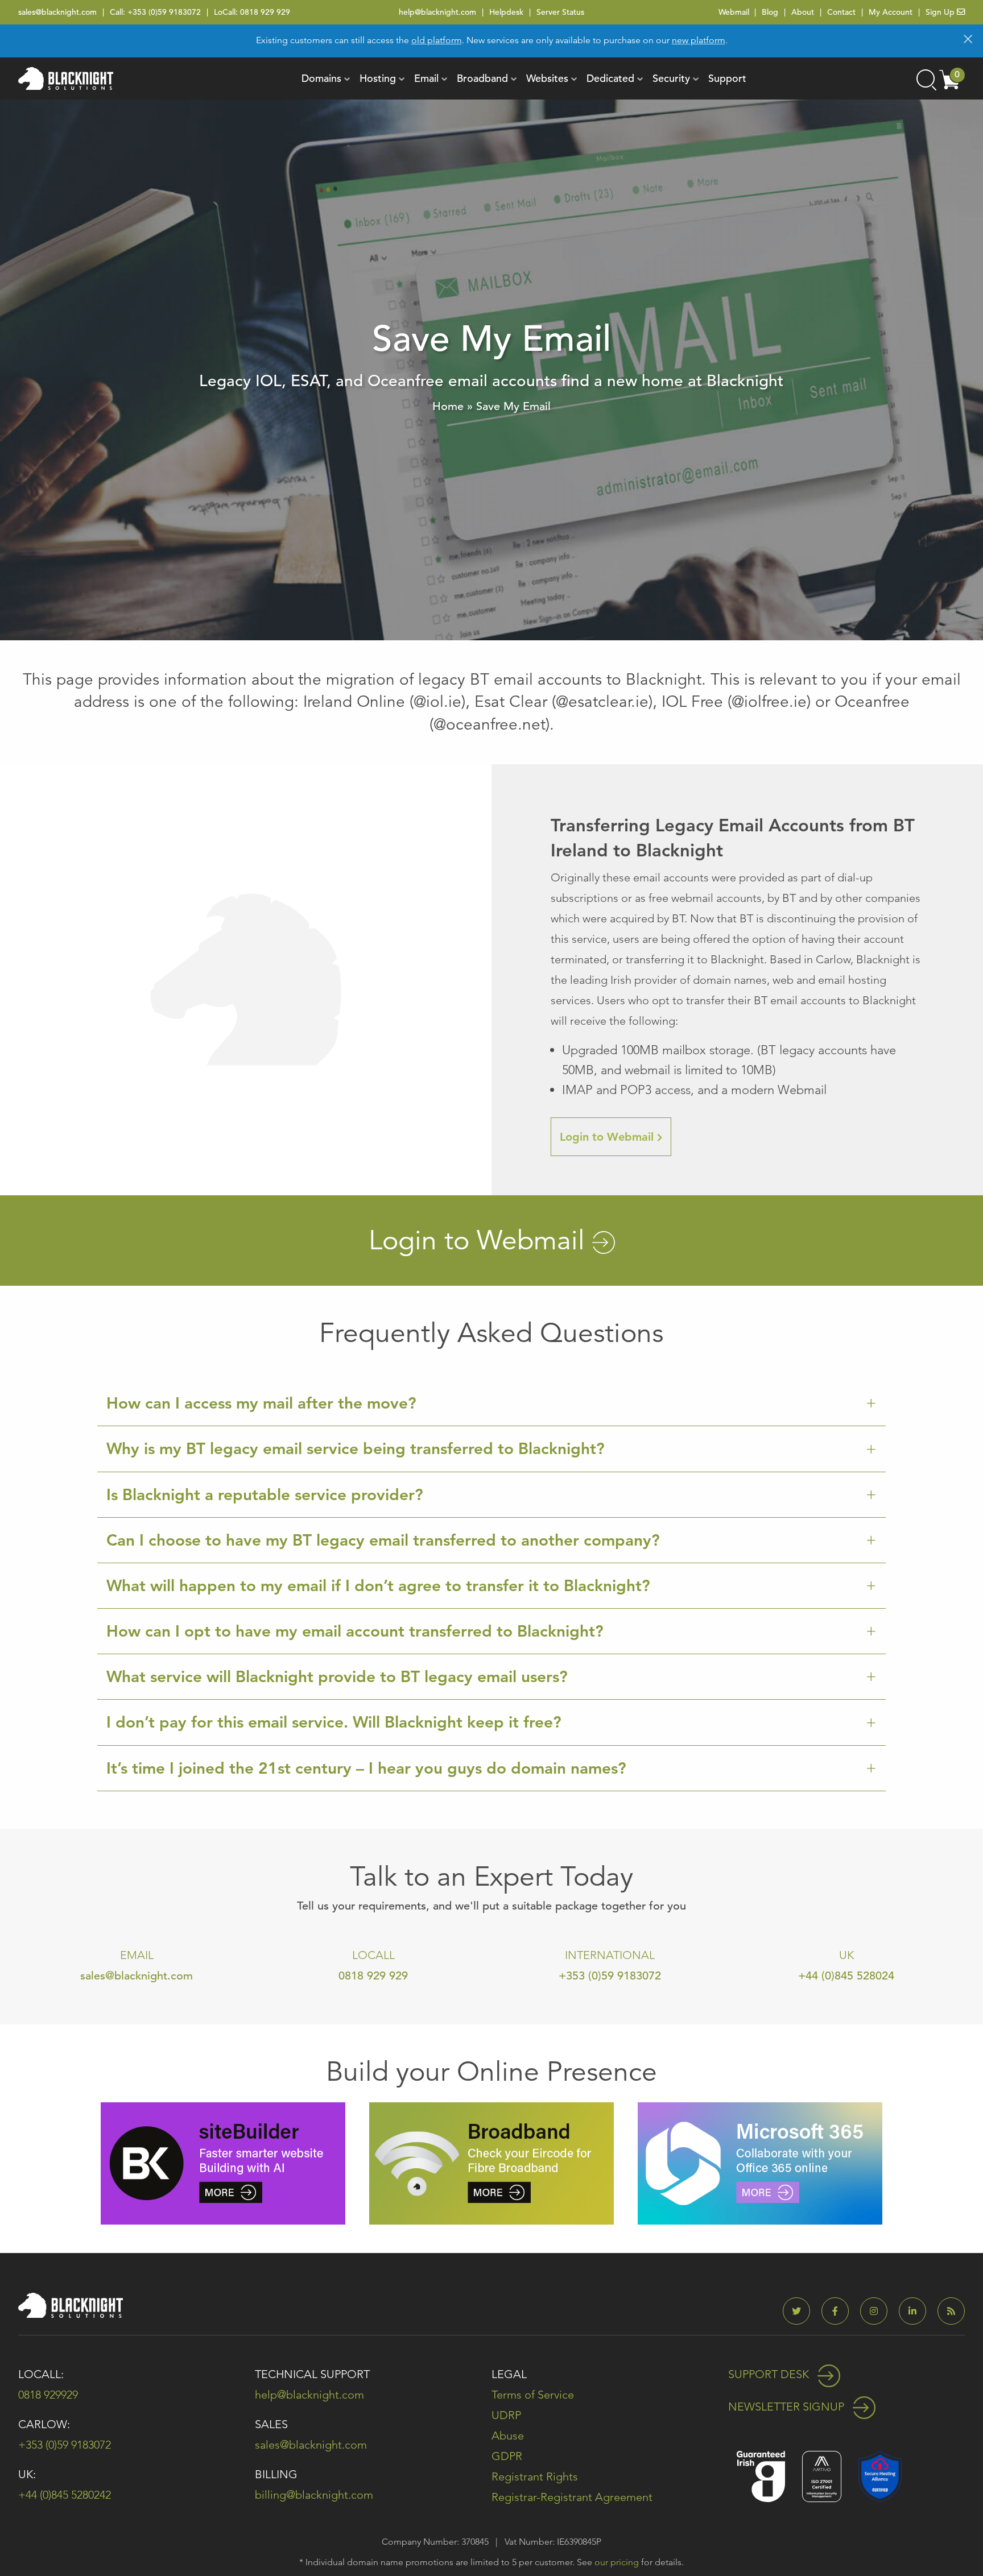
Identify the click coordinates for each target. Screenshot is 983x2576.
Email (426, 78)
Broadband (482, 78)
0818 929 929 (265, 12)
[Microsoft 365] (760, 2162)
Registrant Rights (535, 2476)
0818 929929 (48, 2395)
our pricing (617, 2562)
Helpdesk (506, 12)
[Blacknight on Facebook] (840, 2311)
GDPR (507, 2456)
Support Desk (770, 2374)
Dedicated (610, 78)
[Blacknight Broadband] (491, 2162)
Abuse (508, 2436)
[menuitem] (321, 78)
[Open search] (926, 78)
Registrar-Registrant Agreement (572, 2497)
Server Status (560, 12)
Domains (321, 78)
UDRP (506, 2415)
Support (727, 78)
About (803, 12)
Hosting (378, 78)
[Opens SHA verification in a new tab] (880, 2476)
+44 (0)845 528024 (846, 1976)
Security (671, 78)
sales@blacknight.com (57, 12)
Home (448, 406)
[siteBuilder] (223, 2162)
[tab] (491, 1403)
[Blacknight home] (66, 78)
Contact (841, 12)
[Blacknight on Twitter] (801, 2311)
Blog (770, 12)
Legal (509, 2374)
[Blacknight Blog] (951, 2311)
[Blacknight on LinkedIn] (917, 2311)
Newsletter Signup (788, 2407)
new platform (699, 40)
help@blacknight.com (437, 12)
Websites (547, 78)
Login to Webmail (616, 1143)
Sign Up (941, 12)
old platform (437, 40)
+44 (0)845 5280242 (65, 2495)
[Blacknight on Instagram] (878, 2311)
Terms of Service (533, 2395)
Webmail (734, 12)
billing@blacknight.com (314, 2495)
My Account (891, 12)
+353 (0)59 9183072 (164, 12)
